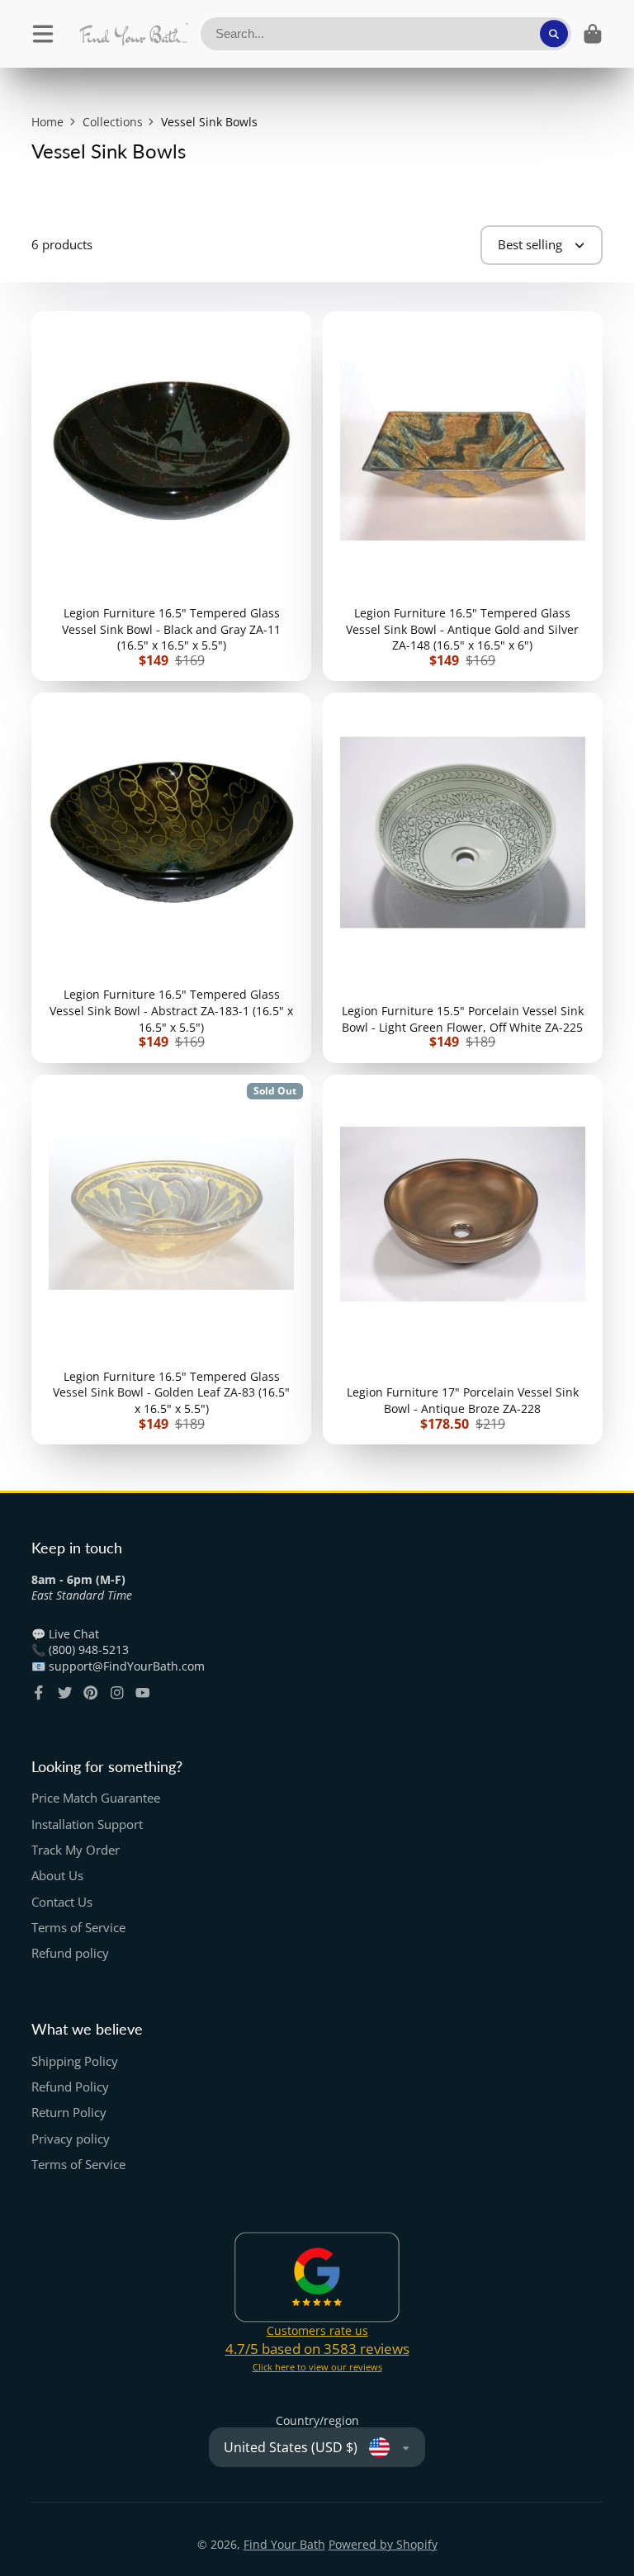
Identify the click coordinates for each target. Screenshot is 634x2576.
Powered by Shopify (383, 2544)
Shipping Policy (75, 2061)
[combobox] (386, 34)
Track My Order (76, 1850)
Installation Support (87, 1824)
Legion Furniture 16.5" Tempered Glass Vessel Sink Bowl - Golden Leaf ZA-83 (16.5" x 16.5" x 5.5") (171, 1260)
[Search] (554, 34)
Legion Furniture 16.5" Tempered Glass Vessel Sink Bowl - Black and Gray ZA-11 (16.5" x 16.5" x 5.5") (171, 496)
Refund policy (70, 1953)
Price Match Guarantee (96, 1798)
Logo (133, 34)
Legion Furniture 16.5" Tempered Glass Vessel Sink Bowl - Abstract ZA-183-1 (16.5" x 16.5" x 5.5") (171, 877)
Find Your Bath (284, 2544)
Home (47, 122)
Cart (593, 34)
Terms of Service (78, 1928)
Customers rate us (317, 2330)
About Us (57, 1876)
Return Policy (69, 2113)
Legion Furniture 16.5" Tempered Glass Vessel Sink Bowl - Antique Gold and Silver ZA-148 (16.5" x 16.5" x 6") (463, 496)
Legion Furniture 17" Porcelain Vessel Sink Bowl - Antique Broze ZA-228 (463, 1260)
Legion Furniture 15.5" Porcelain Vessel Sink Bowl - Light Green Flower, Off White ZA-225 (463, 877)
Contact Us (62, 1902)
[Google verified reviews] (317, 2277)
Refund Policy (70, 2087)
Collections (113, 122)
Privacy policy (71, 2139)
